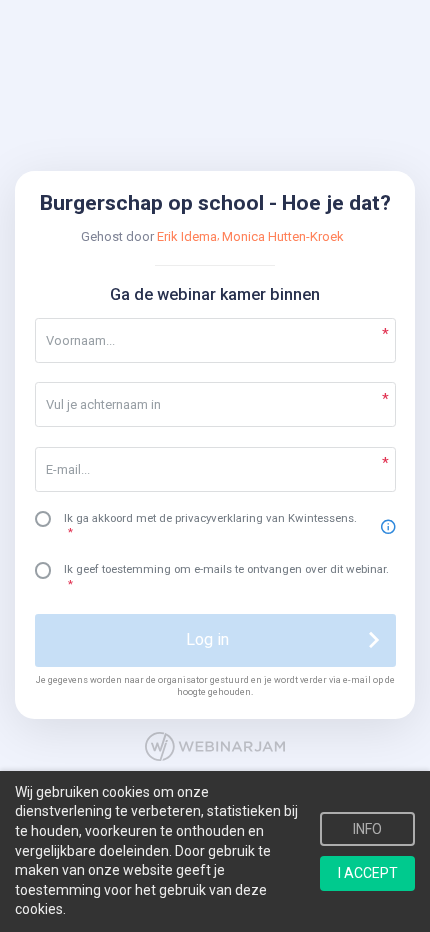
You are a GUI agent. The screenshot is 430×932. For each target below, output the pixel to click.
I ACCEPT (368, 873)
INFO (367, 829)
